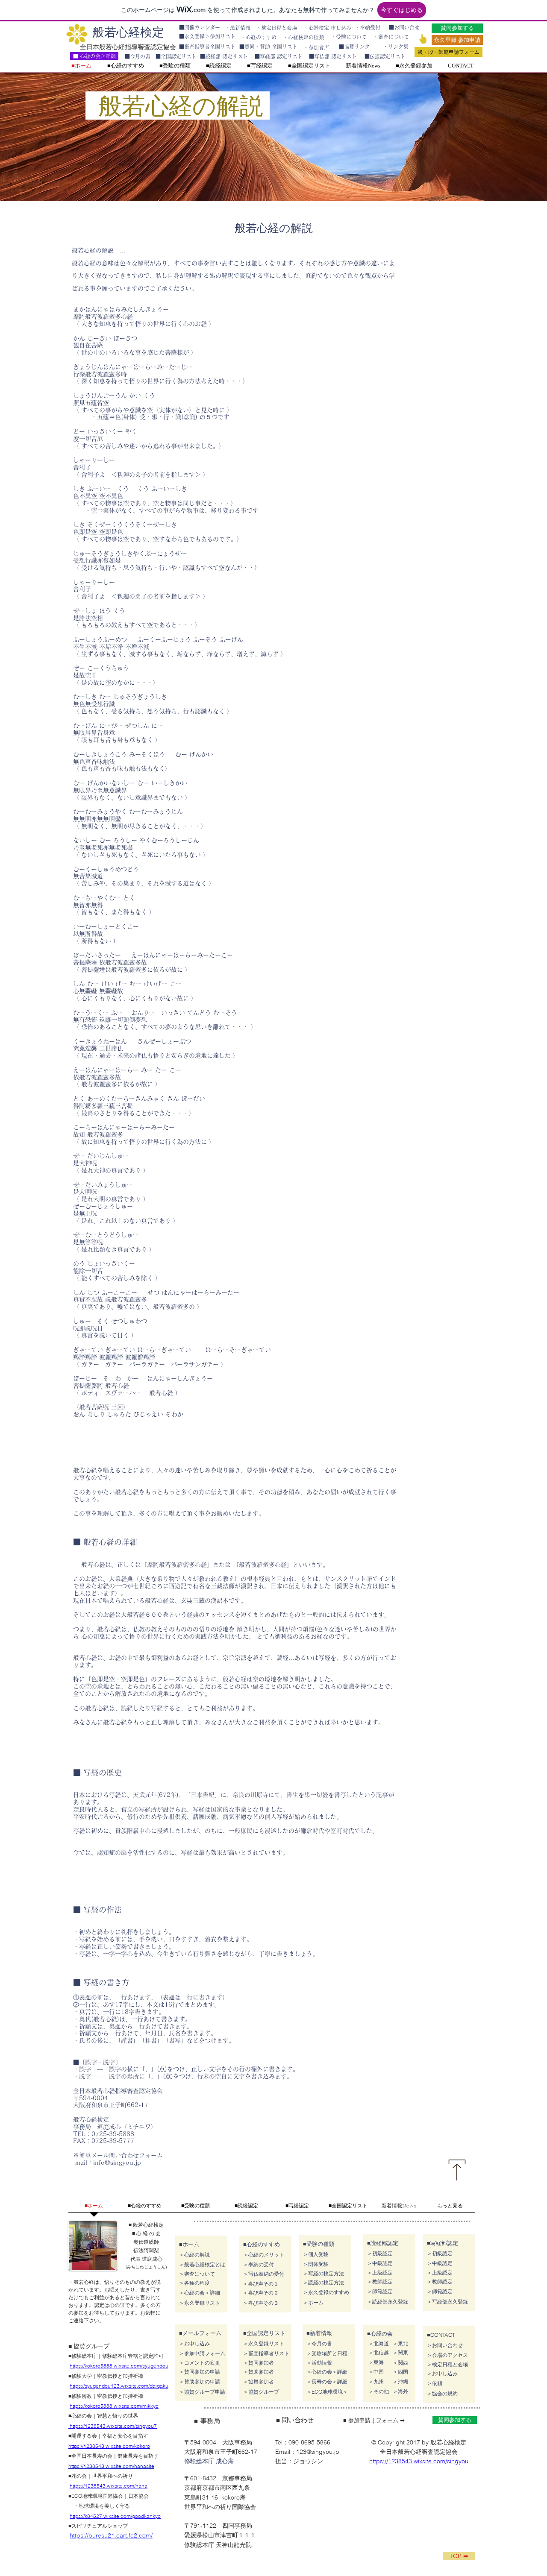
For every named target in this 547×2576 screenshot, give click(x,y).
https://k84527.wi (89, 2516)
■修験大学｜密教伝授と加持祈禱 (108, 2376)
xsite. (115, 2516)
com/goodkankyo (141, 2516)
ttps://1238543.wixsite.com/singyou (421, 2461)
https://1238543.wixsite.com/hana (109, 2486)
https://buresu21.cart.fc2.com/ (111, 2535)
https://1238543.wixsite (95, 2466)
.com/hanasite (138, 2466)
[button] (440, 2292)
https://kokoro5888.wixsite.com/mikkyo (114, 2406)
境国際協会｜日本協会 (123, 2496)
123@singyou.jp (318, 2452)
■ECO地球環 (83, 2496)
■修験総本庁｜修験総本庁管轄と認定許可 (119, 2356)
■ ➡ (374, 2420)
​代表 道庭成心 (146, 2259)
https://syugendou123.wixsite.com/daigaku (119, 2386)
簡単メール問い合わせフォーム (121, 2155)
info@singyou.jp (117, 2163)
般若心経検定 (128, 32)
